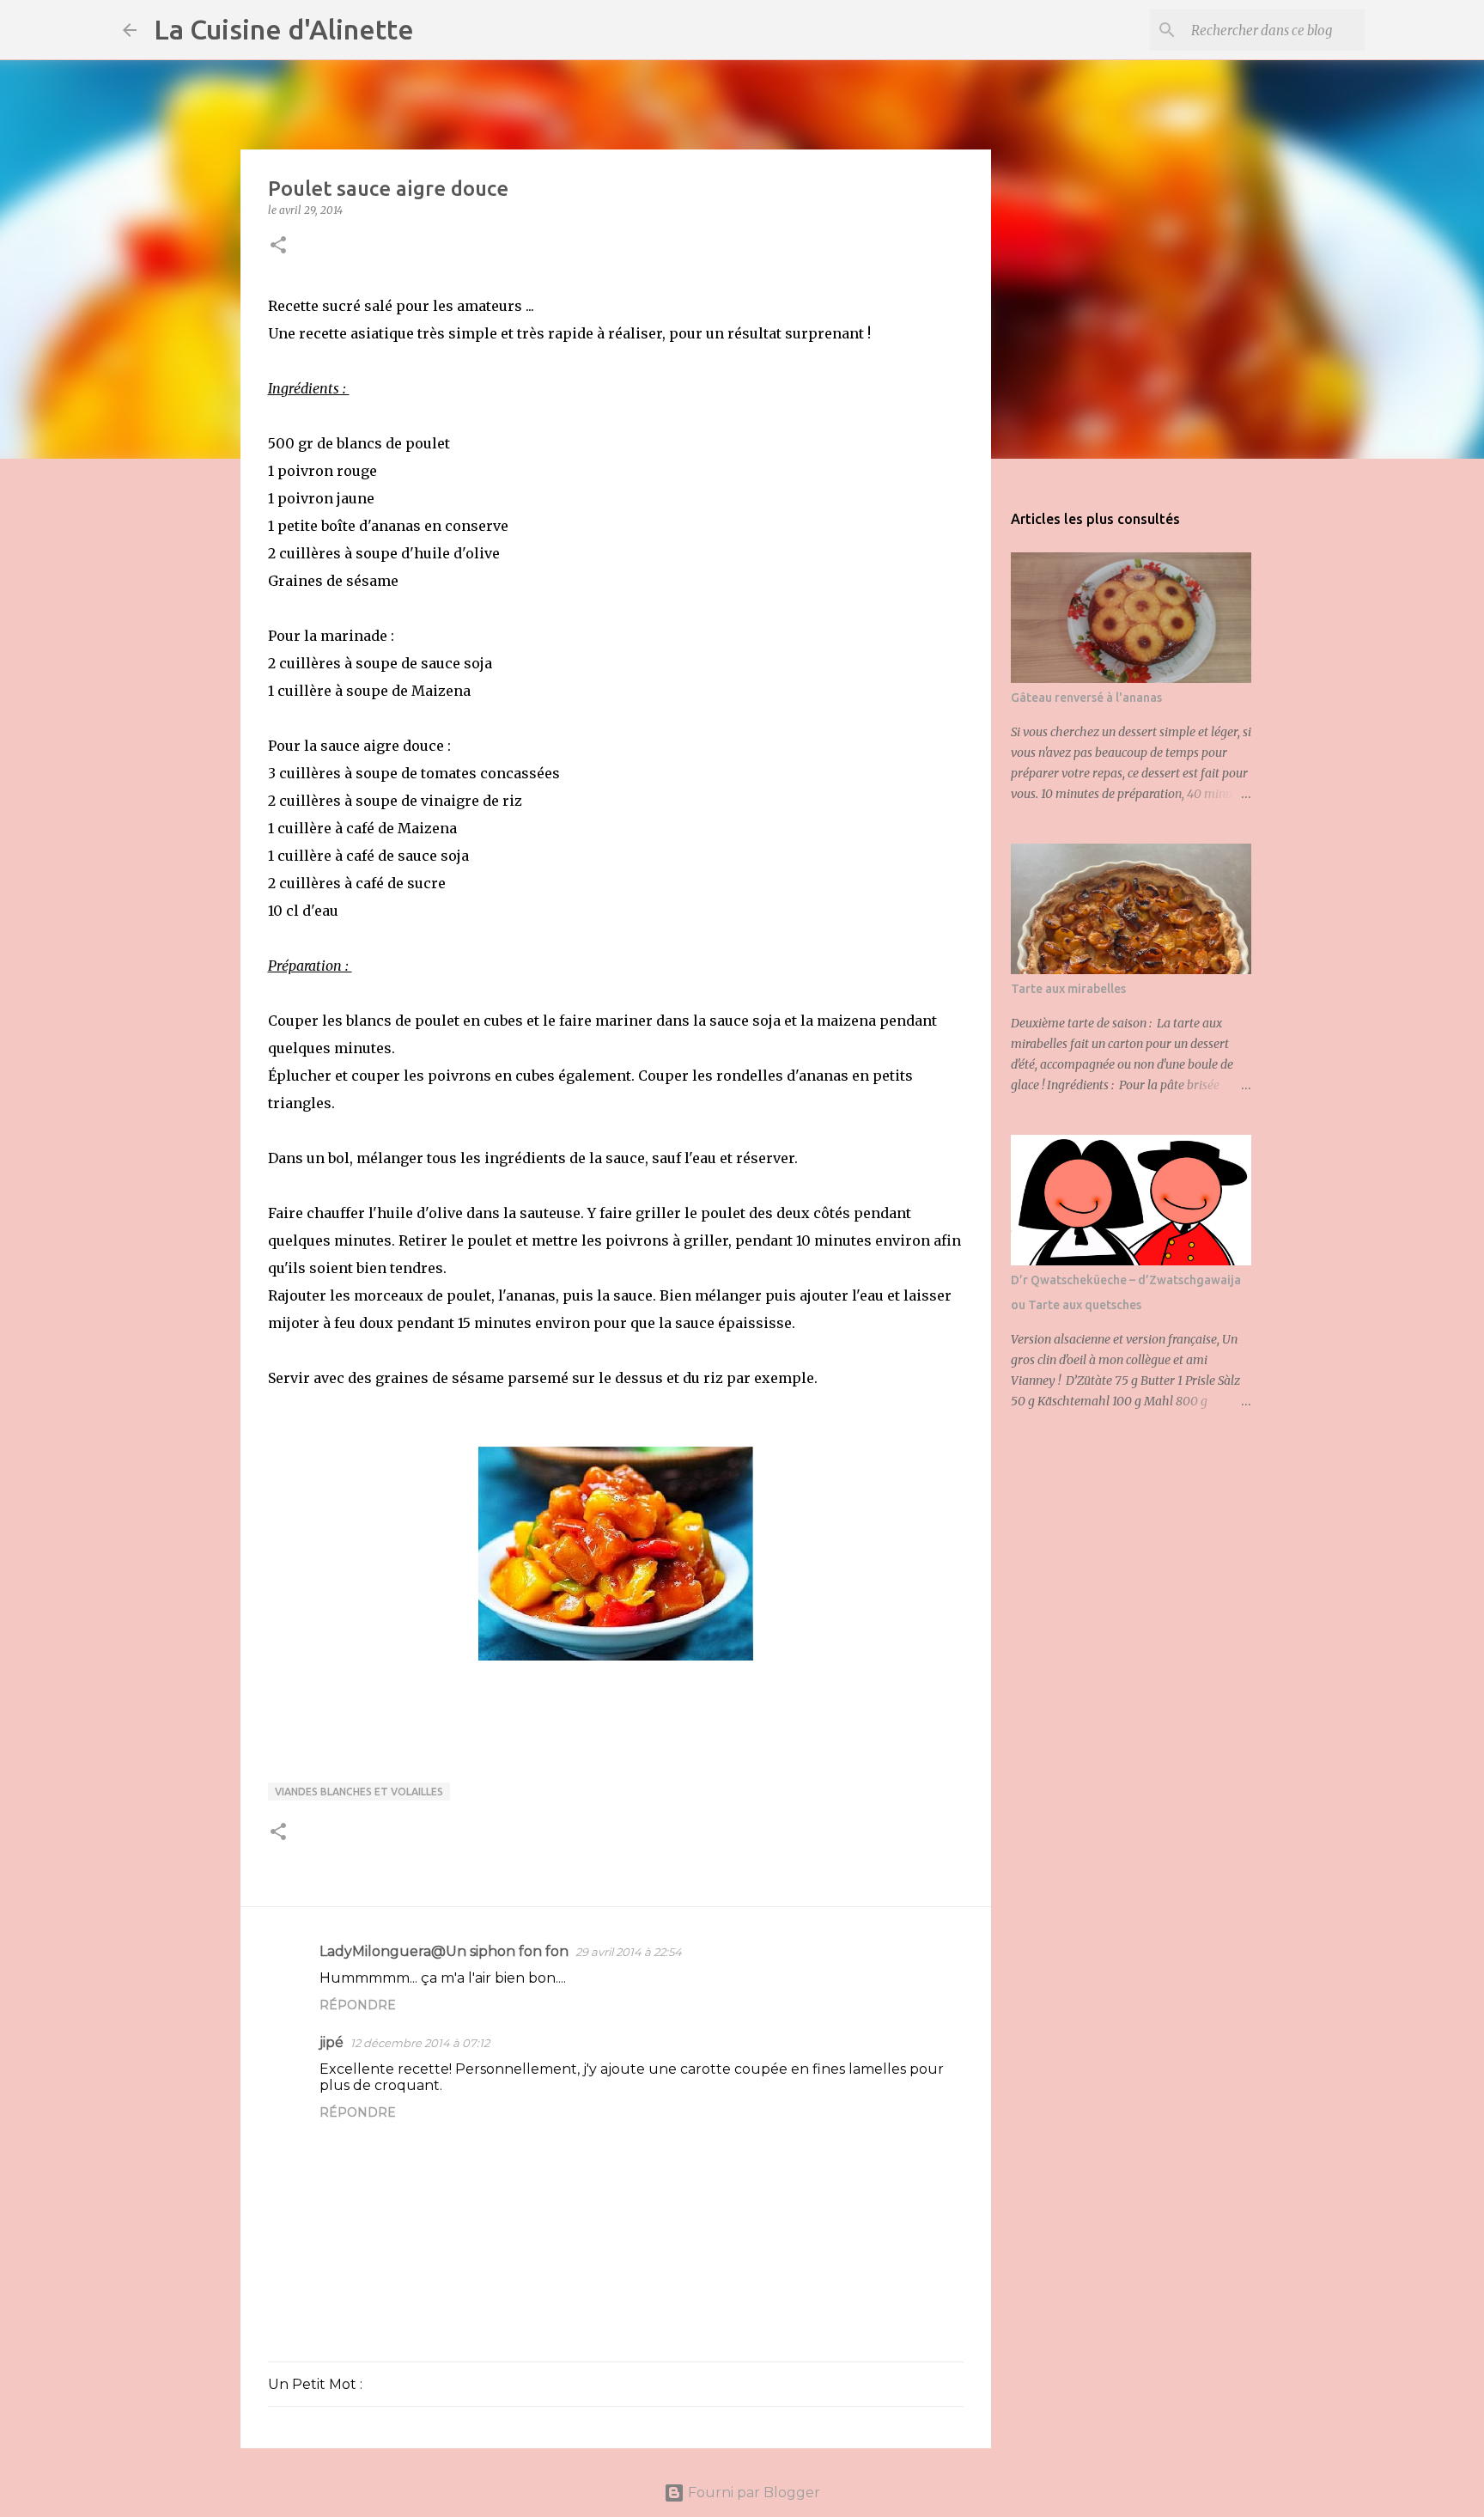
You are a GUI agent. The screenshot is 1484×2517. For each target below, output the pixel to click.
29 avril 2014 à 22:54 (629, 1952)
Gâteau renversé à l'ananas (1086, 698)
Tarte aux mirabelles (1068, 989)
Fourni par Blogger (752, 2493)
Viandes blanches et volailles (359, 1792)
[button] (278, 246)
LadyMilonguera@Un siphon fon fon (444, 1951)
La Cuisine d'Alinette (284, 29)
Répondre (358, 2005)
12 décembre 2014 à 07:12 (420, 2043)
